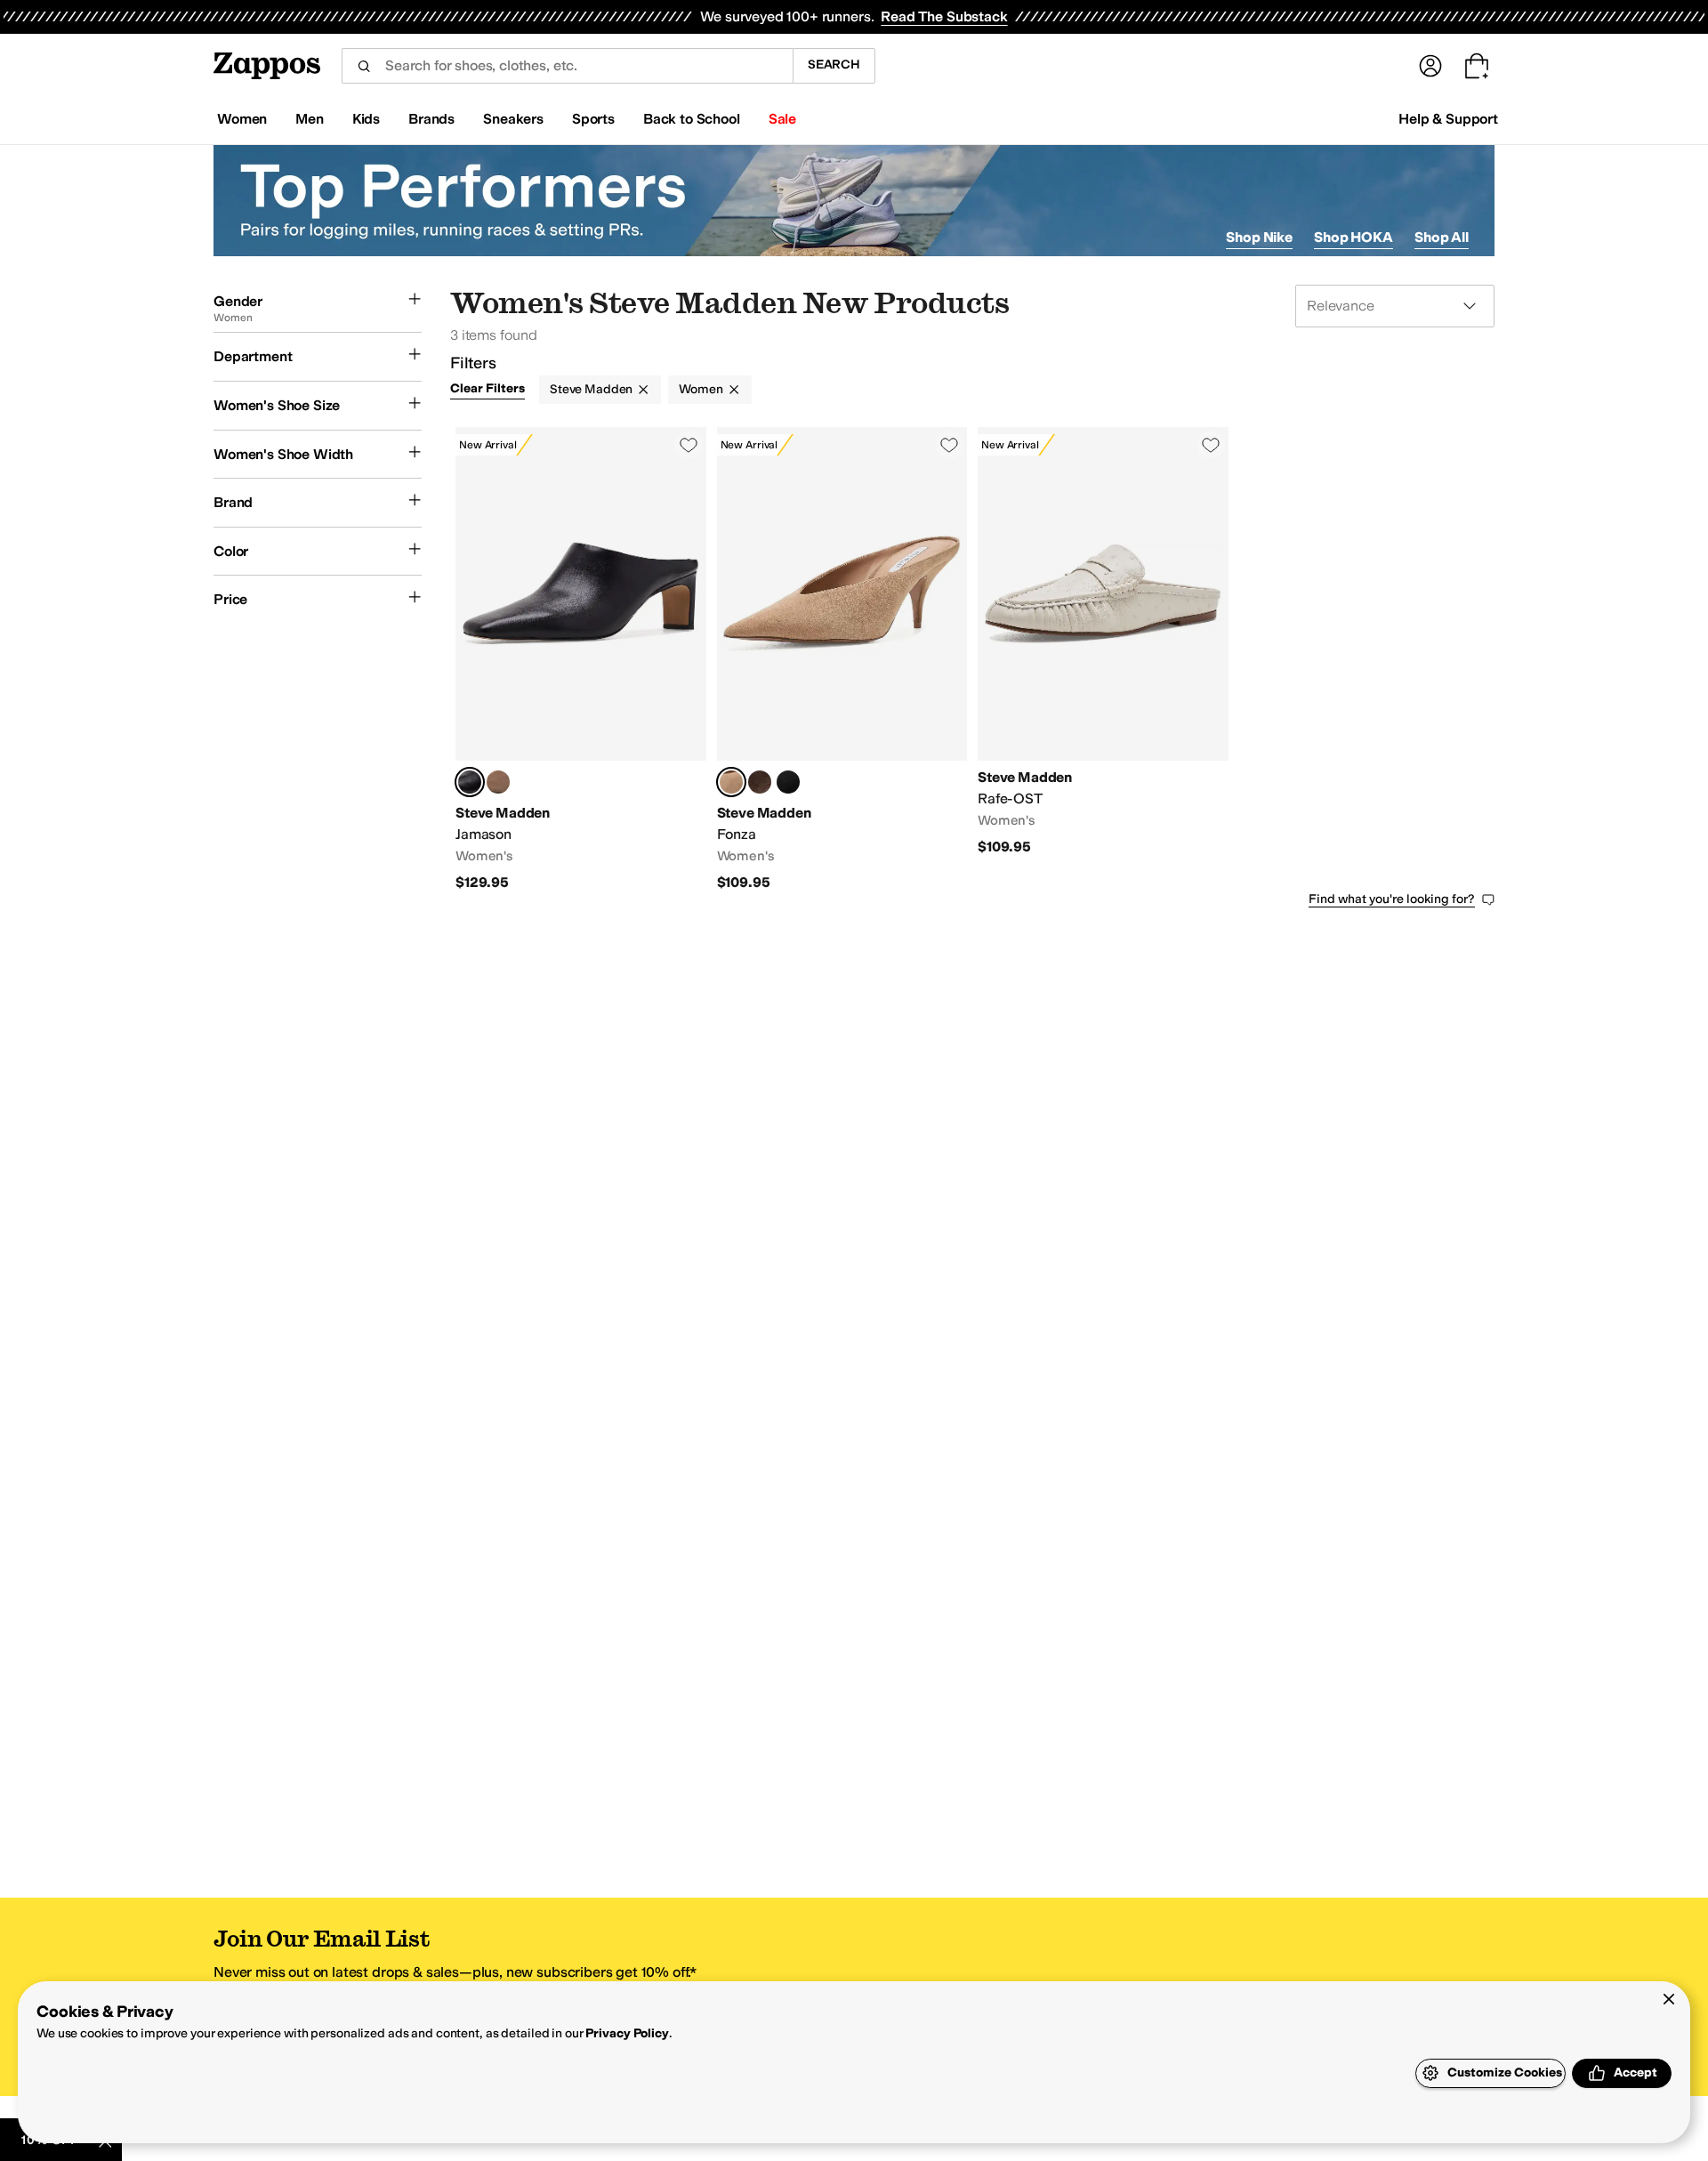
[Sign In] (1430, 66)
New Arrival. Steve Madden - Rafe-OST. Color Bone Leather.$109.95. (1103, 659)
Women (701, 389)
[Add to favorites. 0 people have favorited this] (689, 445)
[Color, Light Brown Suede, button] (498, 782)
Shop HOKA (1354, 237)
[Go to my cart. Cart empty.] (1477, 66)
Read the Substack (944, 16)
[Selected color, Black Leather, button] (470, 782)
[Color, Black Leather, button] (788, 782)
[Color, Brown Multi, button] (760, 782)
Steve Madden (591, 389)
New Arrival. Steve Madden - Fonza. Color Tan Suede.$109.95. (842, 659)
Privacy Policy (627, 2033)
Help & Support (1448, 119)
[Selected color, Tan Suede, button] (731, 782)
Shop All (1442, 237)
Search (834, 65)
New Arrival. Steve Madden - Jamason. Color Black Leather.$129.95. (581, 659)
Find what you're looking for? (1392, 899)
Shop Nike (1259, 237)
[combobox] (567, 66)
